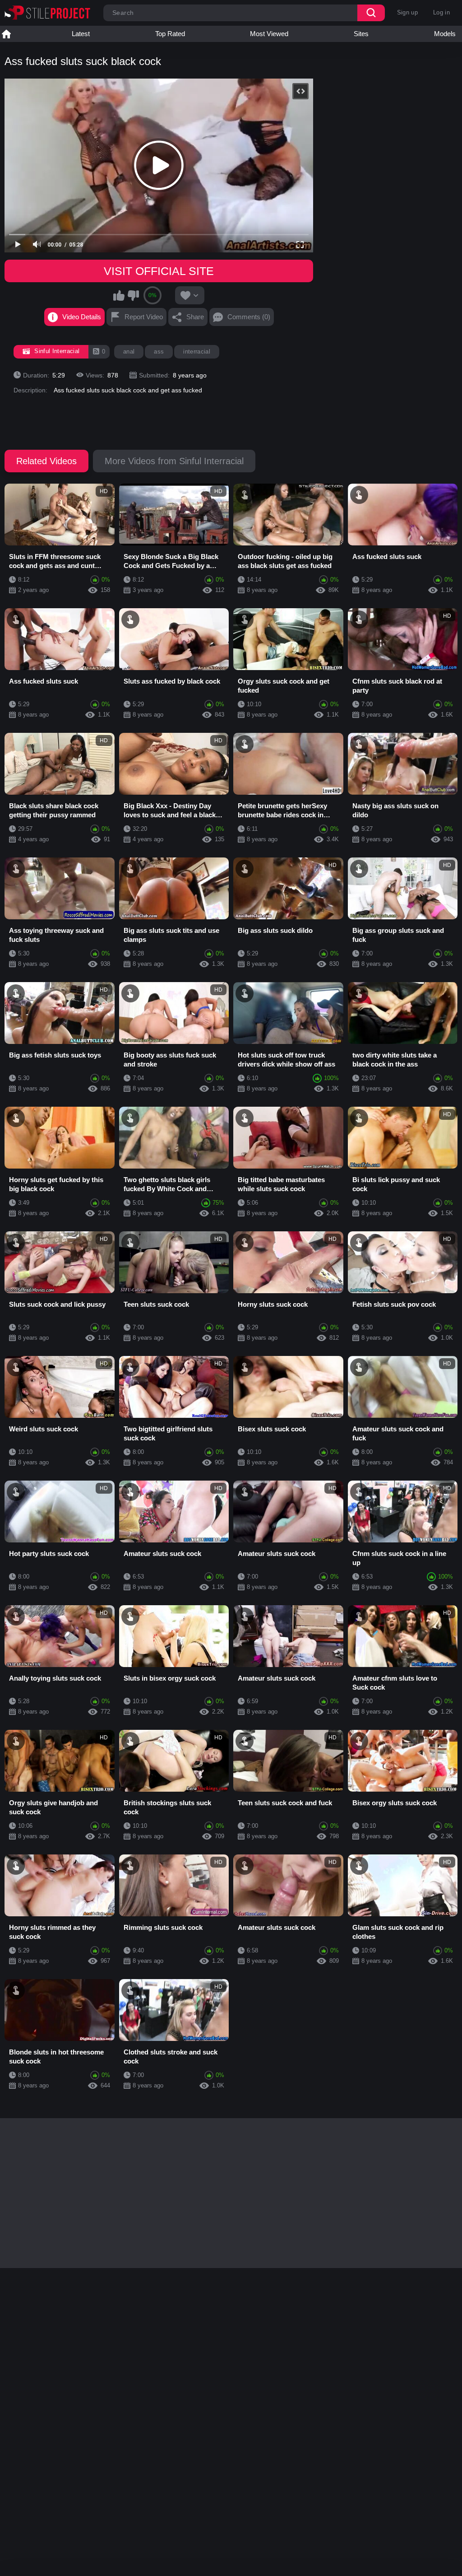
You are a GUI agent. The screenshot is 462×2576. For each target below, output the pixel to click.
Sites (361, 34)
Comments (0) (249, 317)
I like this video (119, 295)
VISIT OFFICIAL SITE (159, 271)
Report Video (144, 317)
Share (195, 317)
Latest (81, 34)
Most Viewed (269, 34)
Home (6, 34)
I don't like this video (133, 295)
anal (129, 352)
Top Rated (170, 34)
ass (159, 352)
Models (445, 34)
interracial (197, 352)
